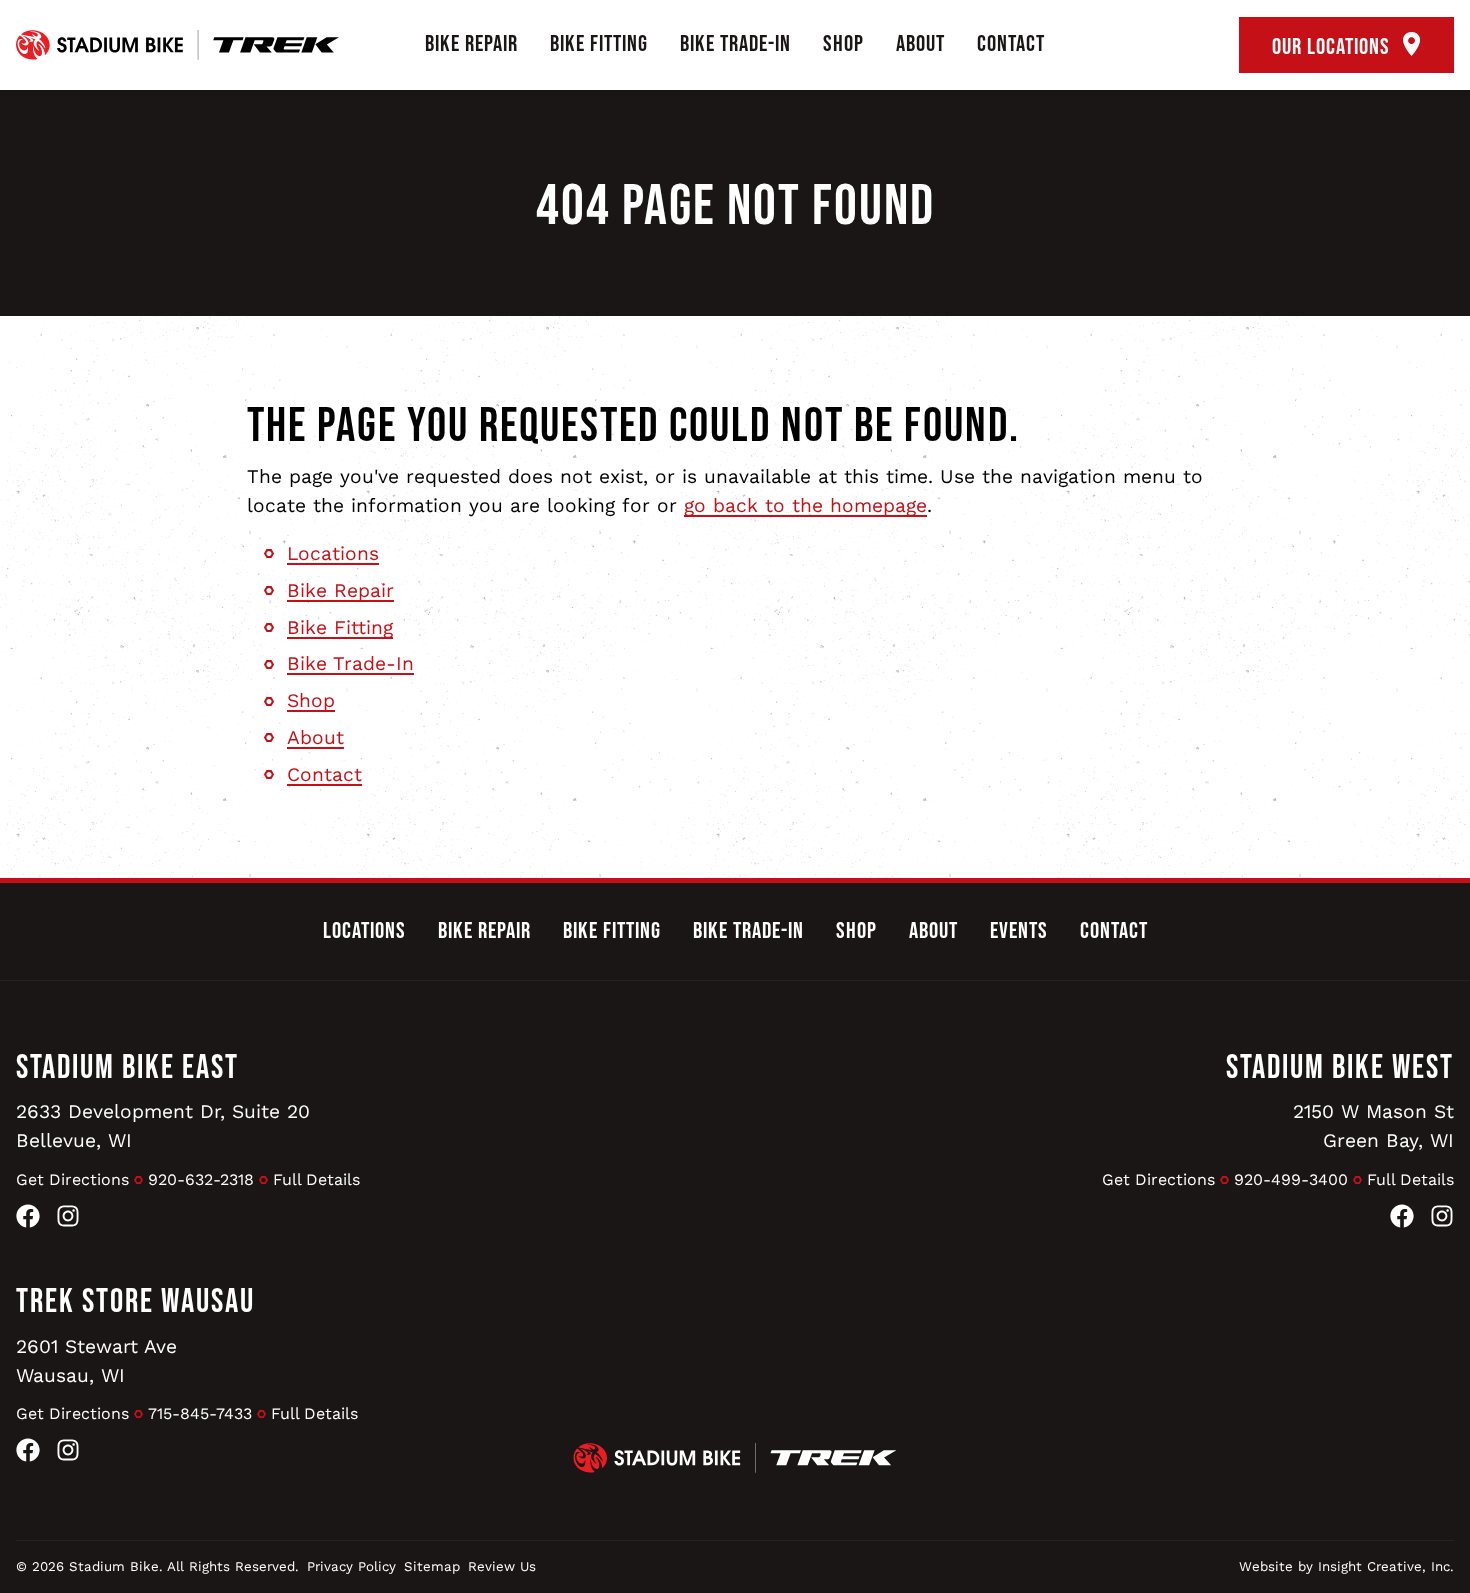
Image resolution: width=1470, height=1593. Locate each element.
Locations (333, 553)
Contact (1011, 44)
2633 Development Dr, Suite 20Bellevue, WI (163, 1126)
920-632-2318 (201, 1179)
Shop (843, 44)
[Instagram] (68, 1220)
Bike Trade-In (735, 44)
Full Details (316, 1179)
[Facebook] (28, 1220)
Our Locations (1333, 47)
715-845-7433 (200, 1413)
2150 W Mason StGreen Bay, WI (1373, 1126)
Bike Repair (471, 44)
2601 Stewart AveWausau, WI (96, 1361)
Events (1019, 931)
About (920, 44)
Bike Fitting (599, 44)
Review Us (502, 1566)
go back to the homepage (805, 505)
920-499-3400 (1291, 1179)
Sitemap (432, 1566)
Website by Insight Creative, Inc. (1346, 1566)
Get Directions (72, 1179)
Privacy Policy (351, 1566)
